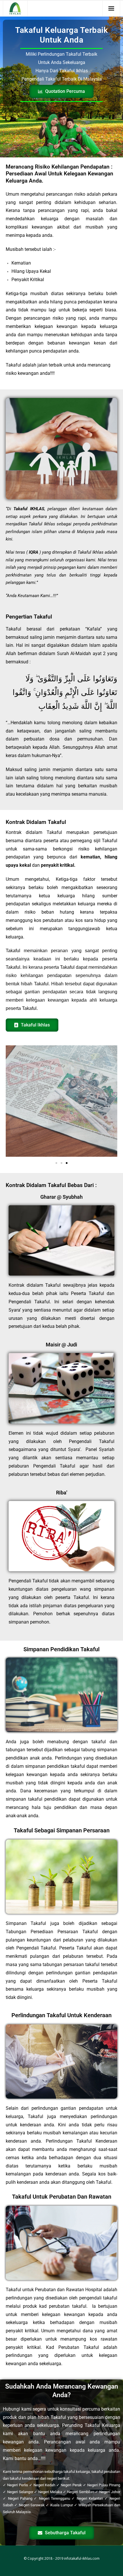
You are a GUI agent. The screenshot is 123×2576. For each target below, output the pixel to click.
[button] (56, 1163)
